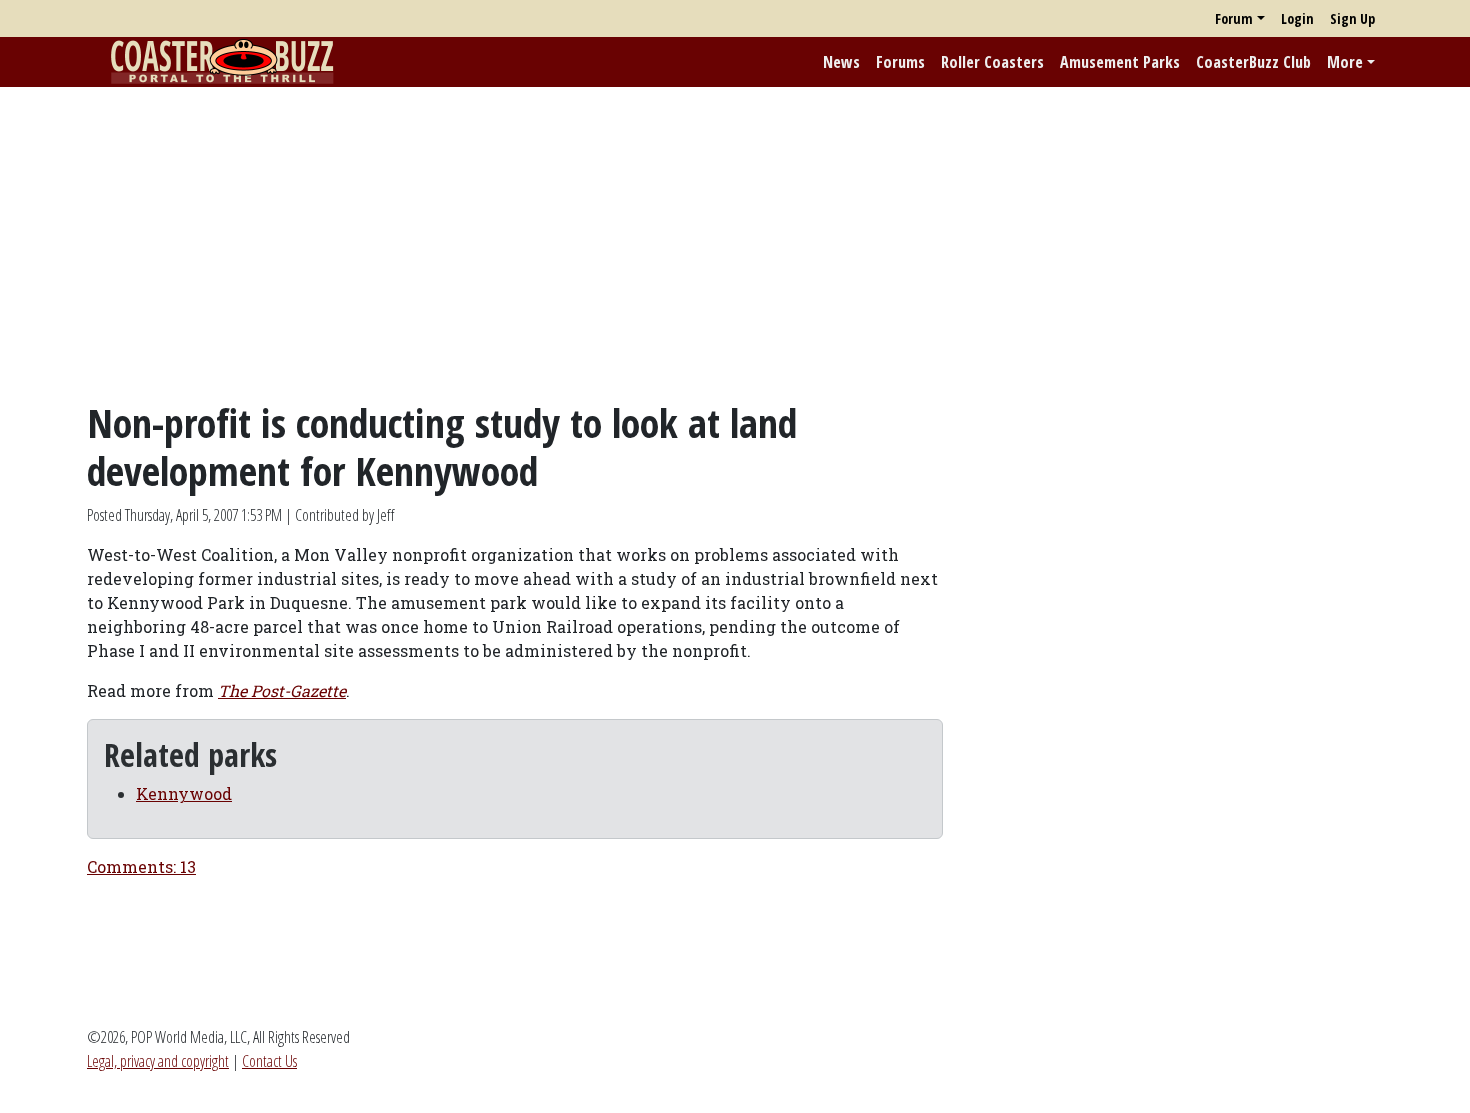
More (1345, 62)
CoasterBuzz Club (1253, 62)
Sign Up (1352, 18)
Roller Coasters (992, 62)
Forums (900, 62)
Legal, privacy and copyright (158, 1061)
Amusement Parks (1120, 62)
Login (1297, 18)
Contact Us (269, 1061)
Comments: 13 (141, 866)
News (841, 62)
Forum (1234, 18)
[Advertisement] (735, 243)
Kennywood (184, 793)
